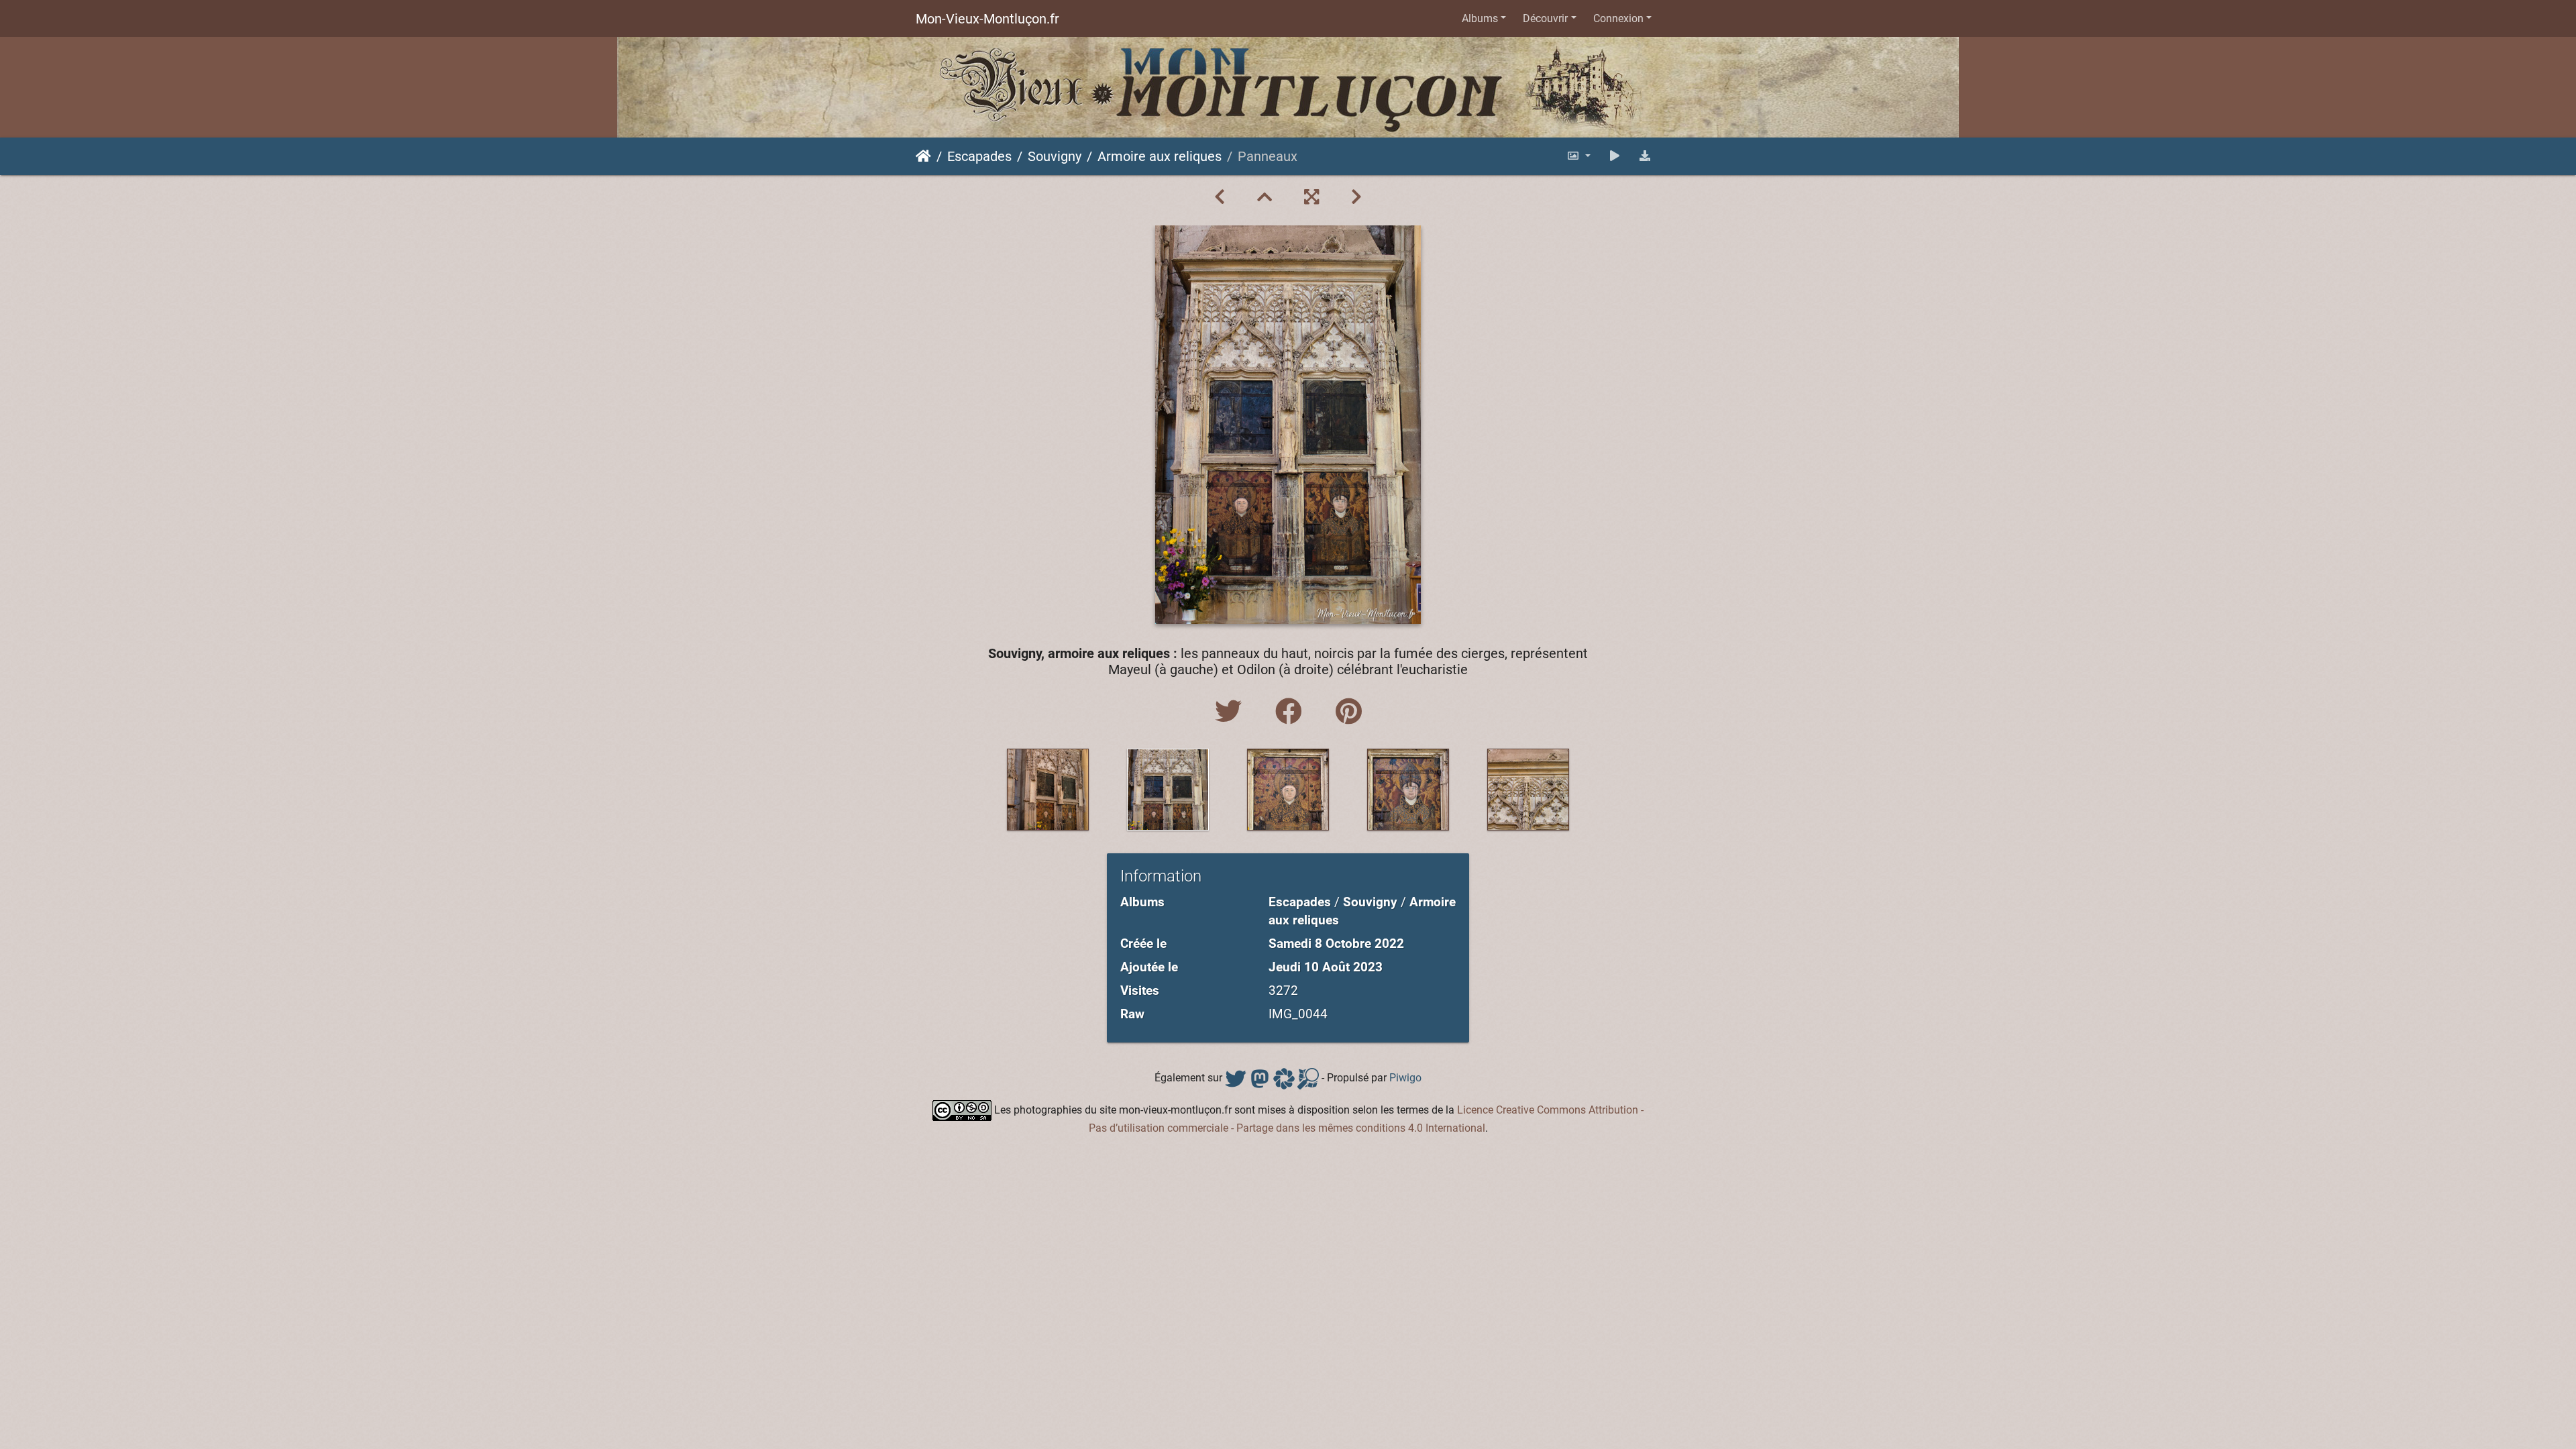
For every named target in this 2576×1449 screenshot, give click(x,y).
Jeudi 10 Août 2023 (1326, 967)
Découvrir (1545, 18)
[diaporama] (1615, 156)
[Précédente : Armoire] (1220, 197)
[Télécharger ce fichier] (1645, 156)
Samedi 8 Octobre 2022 (1336, 944)
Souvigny (1055, 156)
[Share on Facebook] (1292, 712)
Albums (1480, 18)
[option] (1048, 790)
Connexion (1618, 18)
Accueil (923, 156)
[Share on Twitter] (1232, 712)
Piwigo (1405, 1078)
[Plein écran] (1311, 197)
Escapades (979, 156)
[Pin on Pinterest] (1349, 712)
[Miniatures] (1265, 197)
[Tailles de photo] (1578, 156)
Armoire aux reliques (1160, 156)
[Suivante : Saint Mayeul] (1356, 197)
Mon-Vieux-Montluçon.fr (987, 19)
